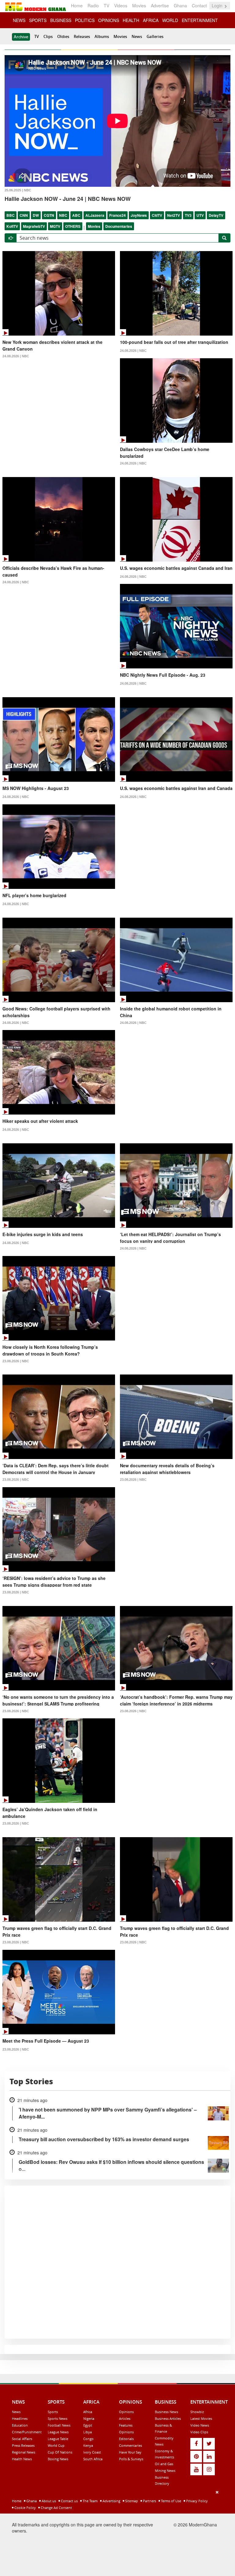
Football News (59, 2425)
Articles (125, 2418)
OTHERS (73, 226)
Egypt (88, 2425)
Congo (88, 2439)
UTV (200, 215)
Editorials (126, 2439)
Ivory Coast (92, 2452)
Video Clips (199, 2432)
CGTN (49, 215)
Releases (82, 36)
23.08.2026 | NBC (16, 1361)
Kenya (88, 2445)
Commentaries (131, 2445)
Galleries (155, 36)
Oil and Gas (164, 2464)
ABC (76, 215)
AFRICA (151, 20)
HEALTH (131, 20)
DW (36, 215)
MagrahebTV (34, 226)
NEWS (19, 20)
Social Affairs (22, 2439)
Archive (21, 37)
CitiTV (157, 215)
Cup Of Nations (60, 2452)
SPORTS (38, 20)
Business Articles (168, 2418)
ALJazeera (95, 215)
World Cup (56, 2445)
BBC (11, 215)
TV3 (188, 215)
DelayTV (216, 215)
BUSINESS (61, 20)
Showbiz (197, 2412)
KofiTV (12, 226)
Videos (121, 6)
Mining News (165, 2471)
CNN (24, 215)
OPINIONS (109, 20)
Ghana (180, 6)
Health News (22, 2459)
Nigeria (89, 2418)
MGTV (55, 226)
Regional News (24, 2452)
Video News (200, 2425)
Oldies (63, 36)
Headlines (20, 2418)
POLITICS (85, 20)
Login (218, 6)
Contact (199, 6)
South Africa (93, 2459)
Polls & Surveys (131, 2459)
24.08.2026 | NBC (16, 356)
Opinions (126, 2412)
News (137, 36)
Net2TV (173, 215)
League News (58, 2432)
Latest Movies (201, 2418)
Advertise (160, 6)
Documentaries (119, 226)
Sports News (58, 2418)
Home (77, 6)
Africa (88, 2412)
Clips (48, 36)
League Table (58, 2439)
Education (20, 2425)
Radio (93, 6)
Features (126, 2425)
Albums (102, 36)
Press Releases (23, 2445)
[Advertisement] (115, 2532)
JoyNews (139, 215)
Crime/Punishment (27, 2432)
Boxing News (58, 2459)
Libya (88, 2432)
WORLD (170, 20)
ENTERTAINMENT (200, 20)
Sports (53, 2412)
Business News (166, 2412)
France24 (117, 215)
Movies (139, 6)
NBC (63, 215)
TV (106, 6)
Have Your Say (130, 2452)
